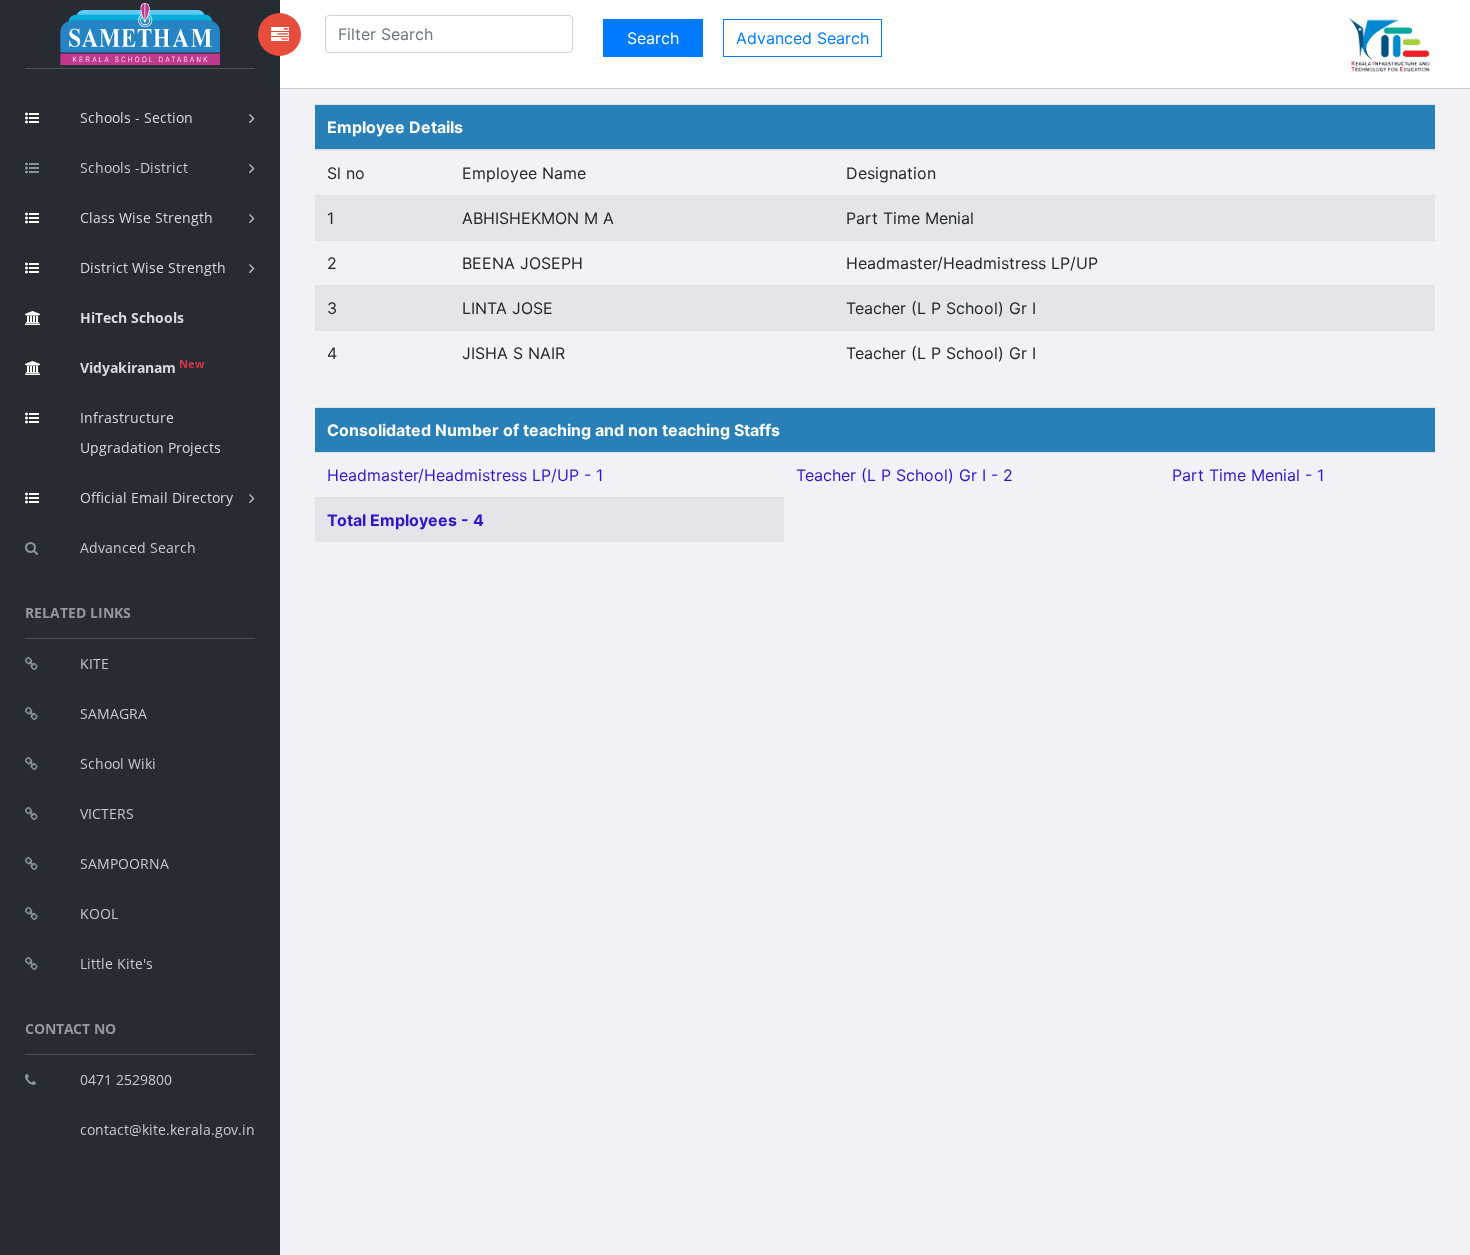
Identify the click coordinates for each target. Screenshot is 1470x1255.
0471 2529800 (126, 1079)
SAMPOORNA (124, 863)
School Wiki (118, 763)
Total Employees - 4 (405, 520)
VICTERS (107, 813)
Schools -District (134, 167)
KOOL (99, 913)
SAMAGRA (113, 713)
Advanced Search (138, 547)
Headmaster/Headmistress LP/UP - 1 (465, 475)
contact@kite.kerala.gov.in (167, 1129)
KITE (94, 663)
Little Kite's (116, 963)
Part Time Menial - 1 (1248, 475)
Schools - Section (136, 117)
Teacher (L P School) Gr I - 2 (904, 475)
